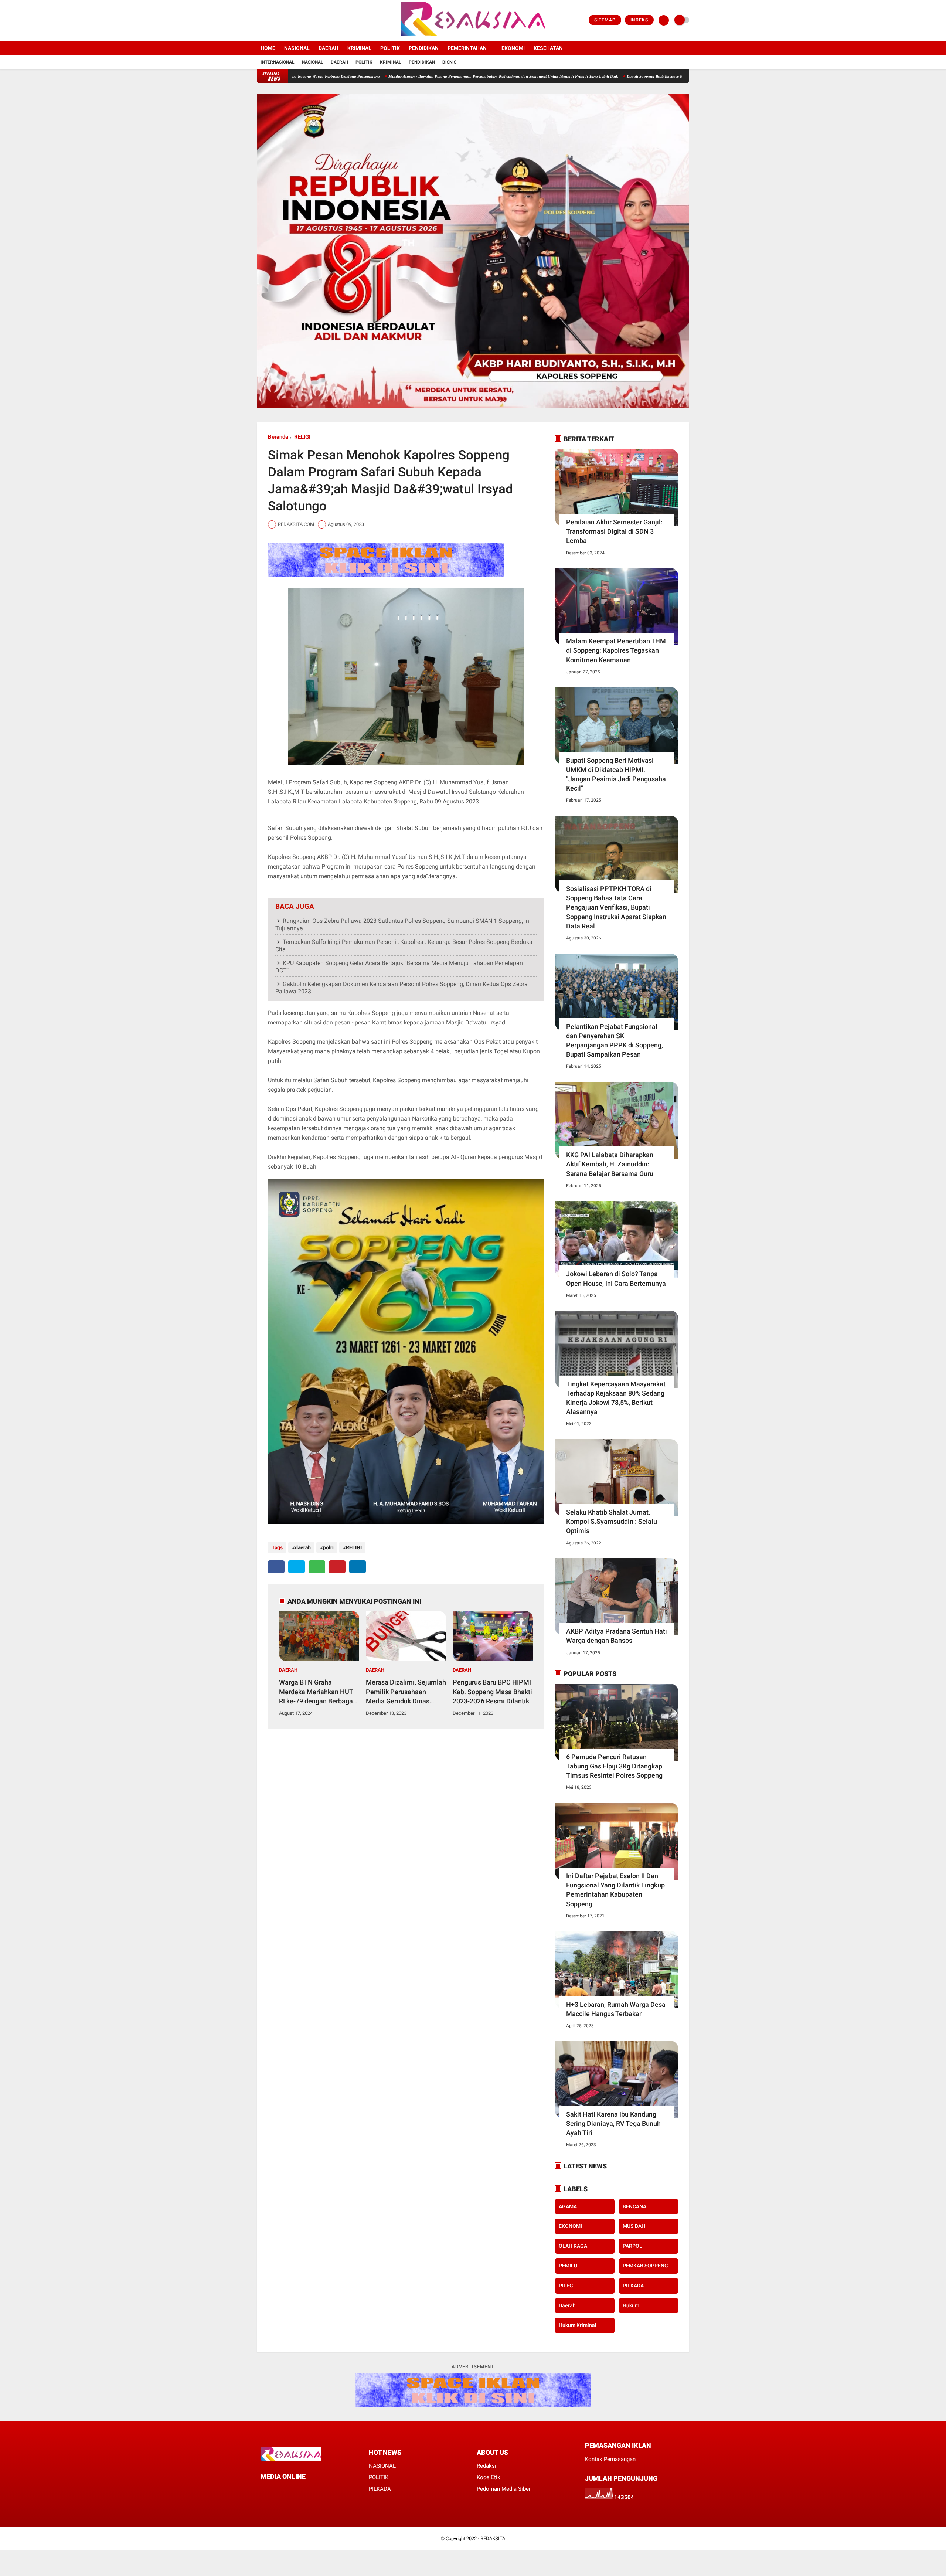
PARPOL (632, 2246)
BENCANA (634, 2206)
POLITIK (390, 48)
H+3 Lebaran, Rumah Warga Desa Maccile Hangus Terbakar (616, 2009)
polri (328, 1547)
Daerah (339, 62)
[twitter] (269, 20)
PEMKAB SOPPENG (645, 2266)
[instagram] (279, 20)
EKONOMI (513, 48)
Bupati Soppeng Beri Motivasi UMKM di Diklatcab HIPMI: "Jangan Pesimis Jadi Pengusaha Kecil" (616, 774)
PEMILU (568, 2266)
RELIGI (302, 437)
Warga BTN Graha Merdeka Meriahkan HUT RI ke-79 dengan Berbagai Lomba (317, 1692)
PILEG (566, 2286)
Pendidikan (422, 62)
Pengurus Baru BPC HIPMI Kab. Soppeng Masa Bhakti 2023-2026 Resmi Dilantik (492, 1691)
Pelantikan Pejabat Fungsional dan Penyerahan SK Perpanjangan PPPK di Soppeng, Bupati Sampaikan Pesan (615, 1041)
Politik (364, 62)
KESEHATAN (548, 48)
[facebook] (259, 20)
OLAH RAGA (573, 2246)
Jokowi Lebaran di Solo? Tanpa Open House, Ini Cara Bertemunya (616, 1278)
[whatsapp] (317, 1567)
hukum (631, 2305)
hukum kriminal (578, 2325)
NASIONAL (297, 48)
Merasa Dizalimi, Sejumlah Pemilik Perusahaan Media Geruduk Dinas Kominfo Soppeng (406, 1692)
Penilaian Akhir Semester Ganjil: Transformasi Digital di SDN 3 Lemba (614, 531)
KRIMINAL (359, 48)
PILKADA (633, 2286)
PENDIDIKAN (424, 48)
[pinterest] (337, 1567)
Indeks (639, 20)
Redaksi (486, 2466)
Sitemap (605, 20)
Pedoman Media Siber (504, 2489)
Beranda (278, 437)
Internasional (278, 62)
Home (268, 48)
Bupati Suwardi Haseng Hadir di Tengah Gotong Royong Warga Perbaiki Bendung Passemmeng (581, 76)
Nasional (313, 62)
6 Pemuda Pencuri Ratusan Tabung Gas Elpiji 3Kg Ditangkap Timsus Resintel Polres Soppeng (614, 1766)
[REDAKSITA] (473, 36)
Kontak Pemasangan (610, 2459)
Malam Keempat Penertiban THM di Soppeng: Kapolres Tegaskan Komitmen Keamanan (616, 650)
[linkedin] (358, 1567)
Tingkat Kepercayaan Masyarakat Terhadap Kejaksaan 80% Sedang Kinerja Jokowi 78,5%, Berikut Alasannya (616, 1398)
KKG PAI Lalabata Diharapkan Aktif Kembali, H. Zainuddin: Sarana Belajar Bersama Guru (610, 1164)
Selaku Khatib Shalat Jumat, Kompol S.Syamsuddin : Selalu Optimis (612, 1521)
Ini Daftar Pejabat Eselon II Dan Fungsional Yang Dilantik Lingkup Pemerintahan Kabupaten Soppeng (615, 1890)
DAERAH (329, 48)
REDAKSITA (493, 2538)
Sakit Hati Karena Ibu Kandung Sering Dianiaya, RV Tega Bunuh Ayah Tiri (613, 2123)
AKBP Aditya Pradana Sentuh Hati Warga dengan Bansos (617, 1636)
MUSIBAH (634, 2226)
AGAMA (568, 2206)
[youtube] (289, 20)
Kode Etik (489, 2477)
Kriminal (391, 62)
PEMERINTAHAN (467, 48)
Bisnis (449, 62)
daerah (303, 1547)
